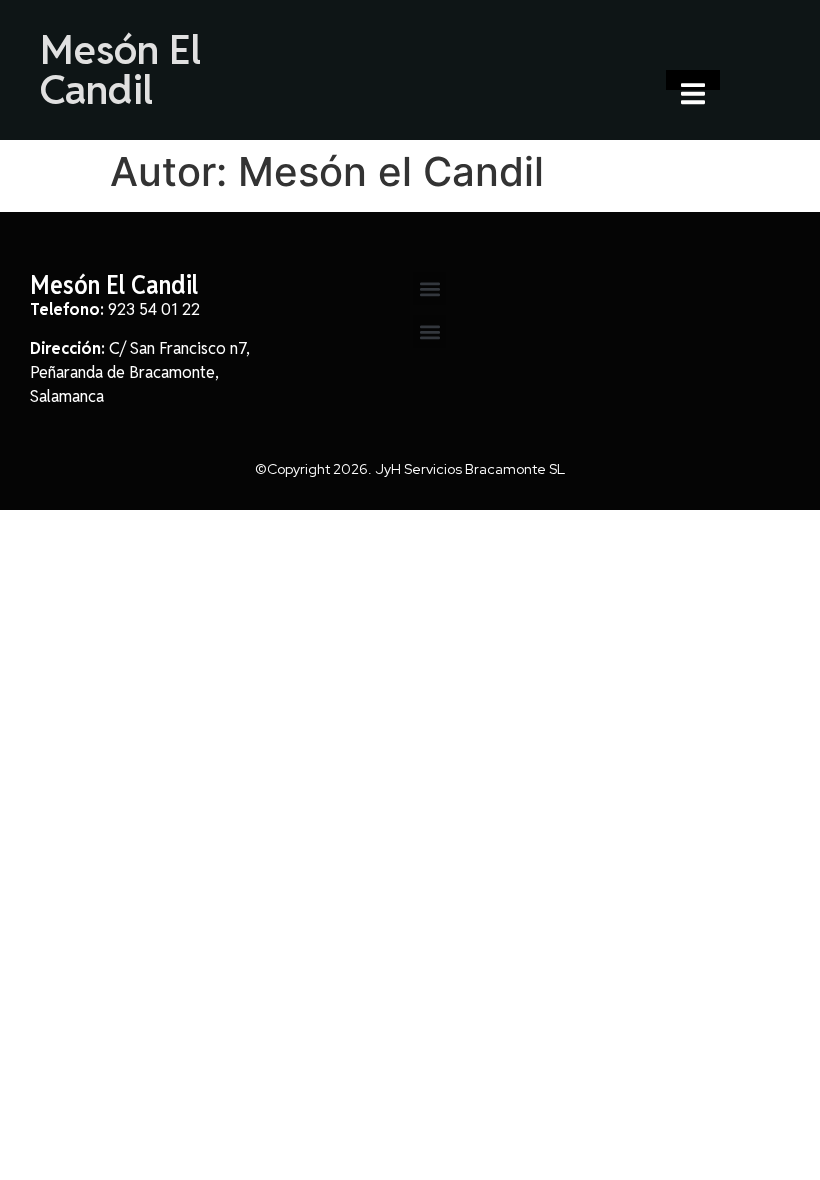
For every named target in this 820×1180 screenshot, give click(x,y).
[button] (429, 288)
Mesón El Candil (120, 70)
